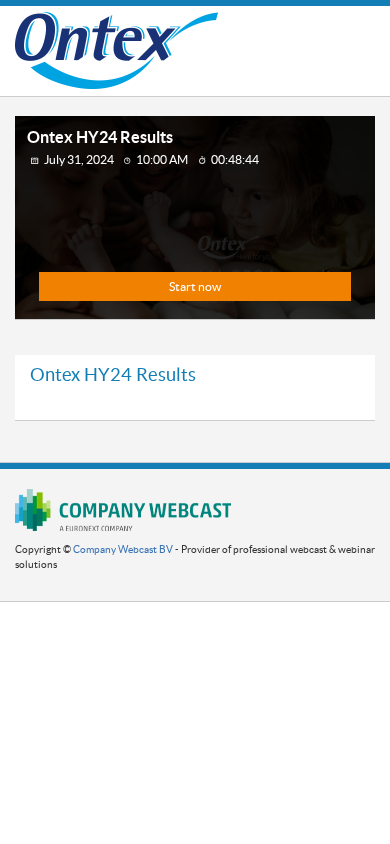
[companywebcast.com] (123, 509)
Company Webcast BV (123, 549)
